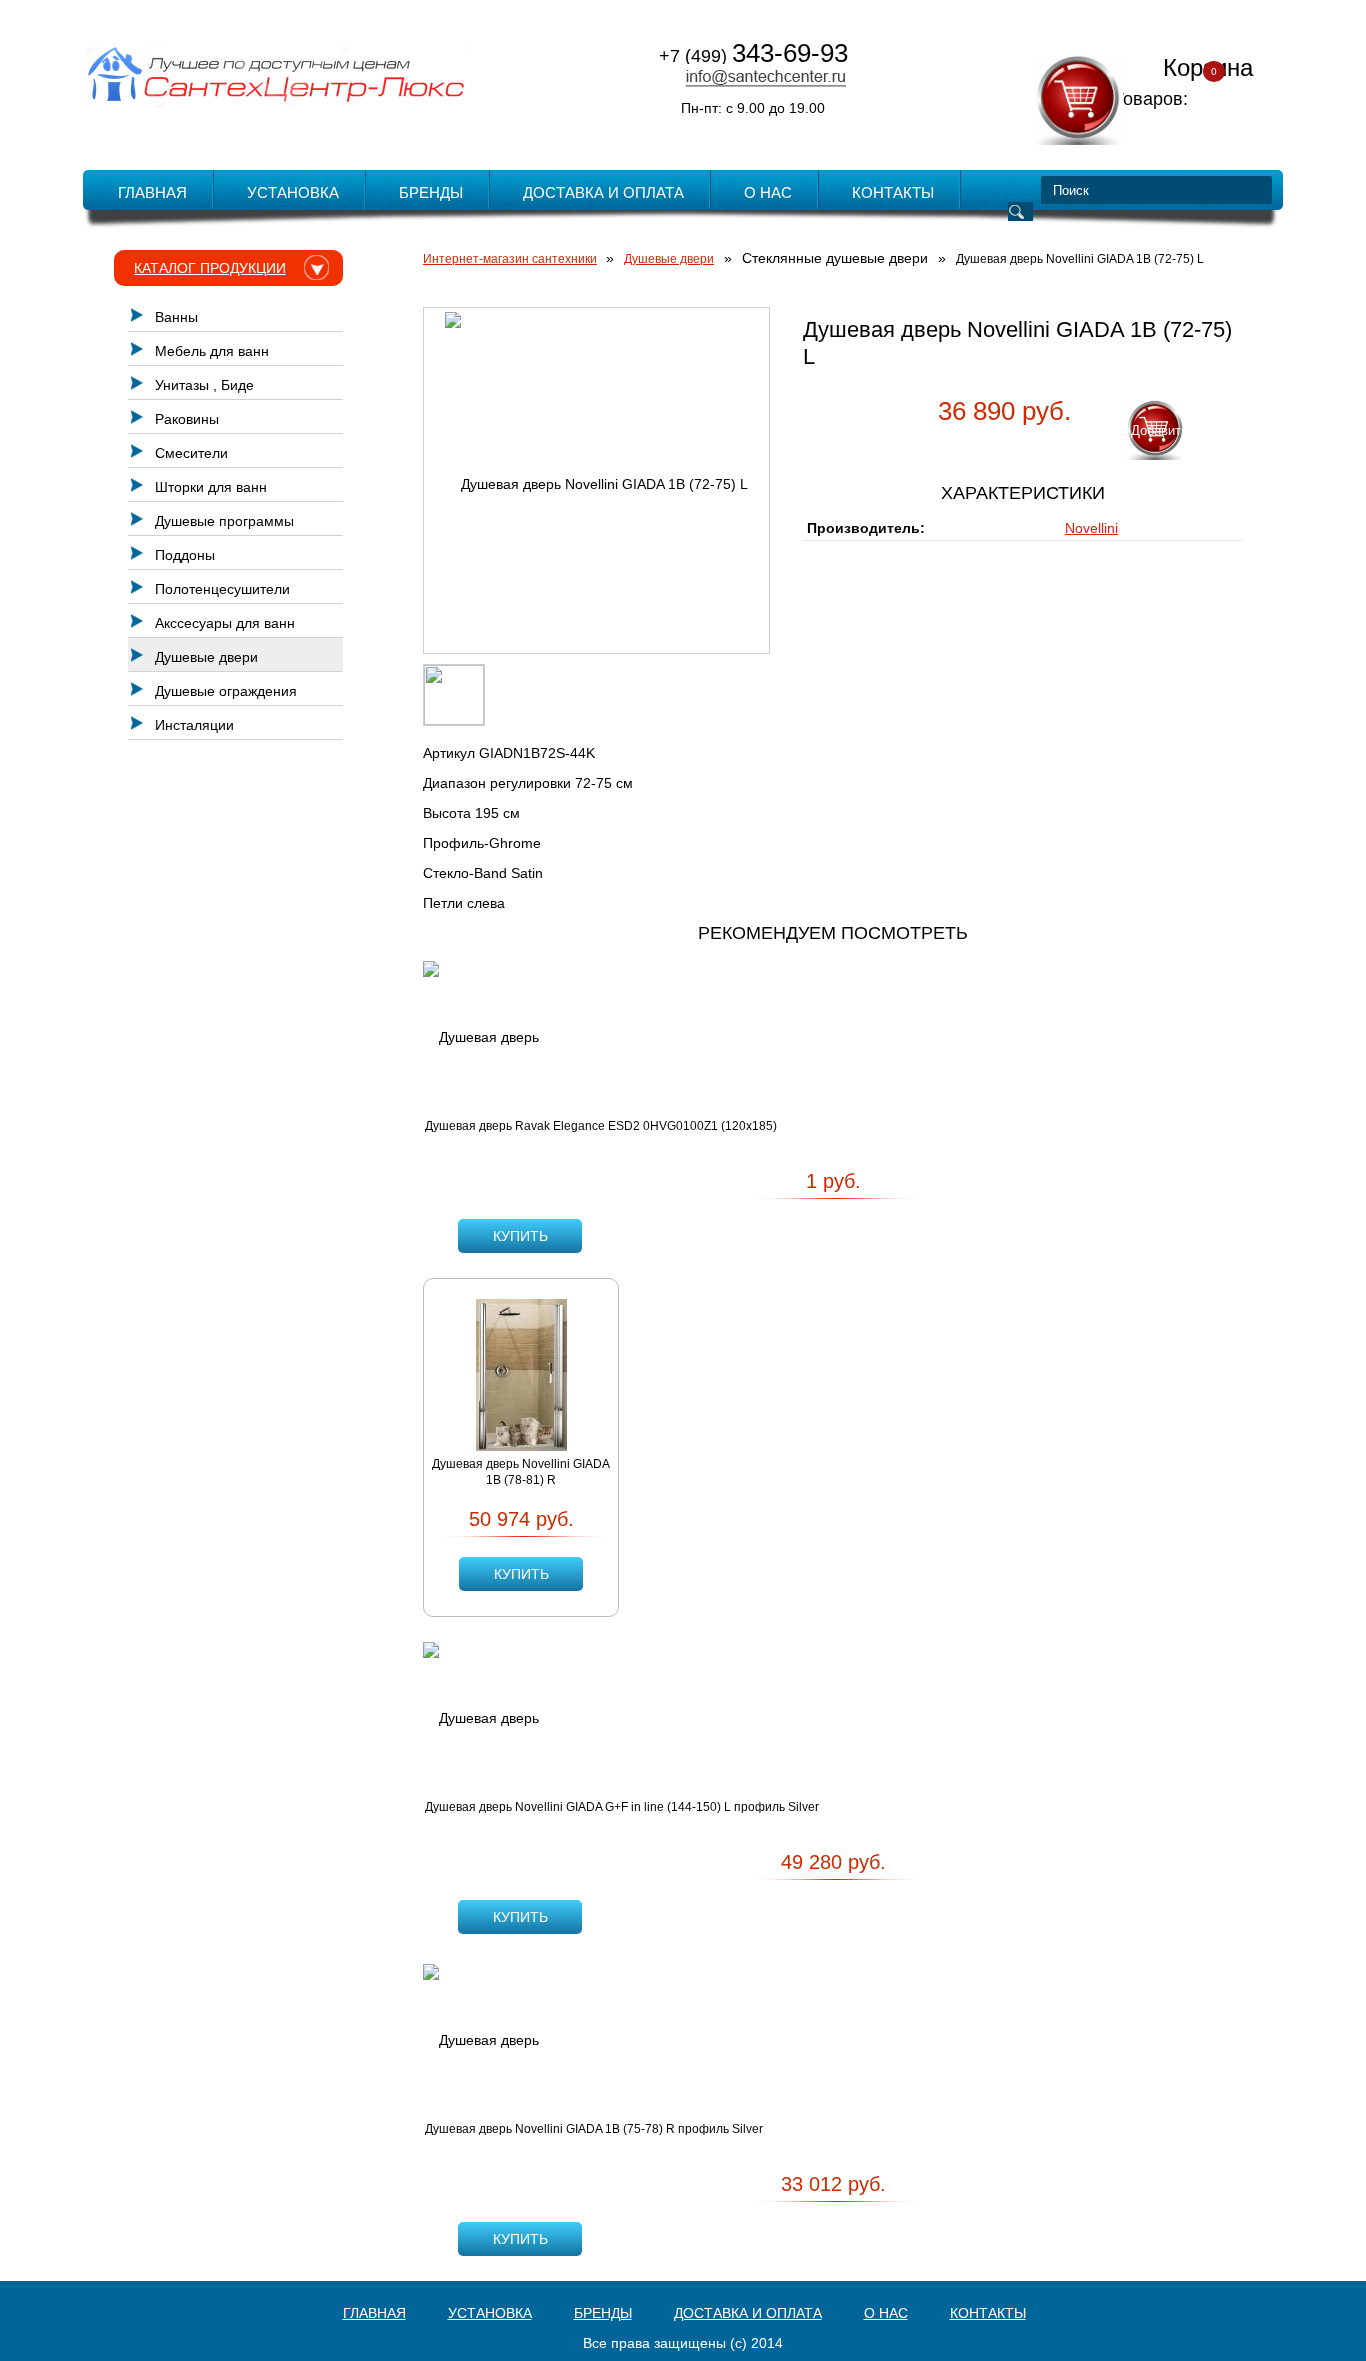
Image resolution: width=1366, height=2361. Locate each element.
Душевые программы (224, 521)
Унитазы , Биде (204, 385)
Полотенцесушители (222, 589)
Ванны (176, 317)
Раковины (187, 419)
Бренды (431, 192)
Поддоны (185, 555)
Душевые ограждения (226, 691)
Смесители (191, 453)
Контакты (893, 192)
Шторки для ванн (211, 487)
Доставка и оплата (603, 192)
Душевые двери (206, 657)
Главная (152, 192)
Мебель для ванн (212, 351)
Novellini (1091, 528)
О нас (768, 192)
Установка (293, 192)
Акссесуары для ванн (225, 623)
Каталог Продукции (210, 268)
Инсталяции (194, 725)
